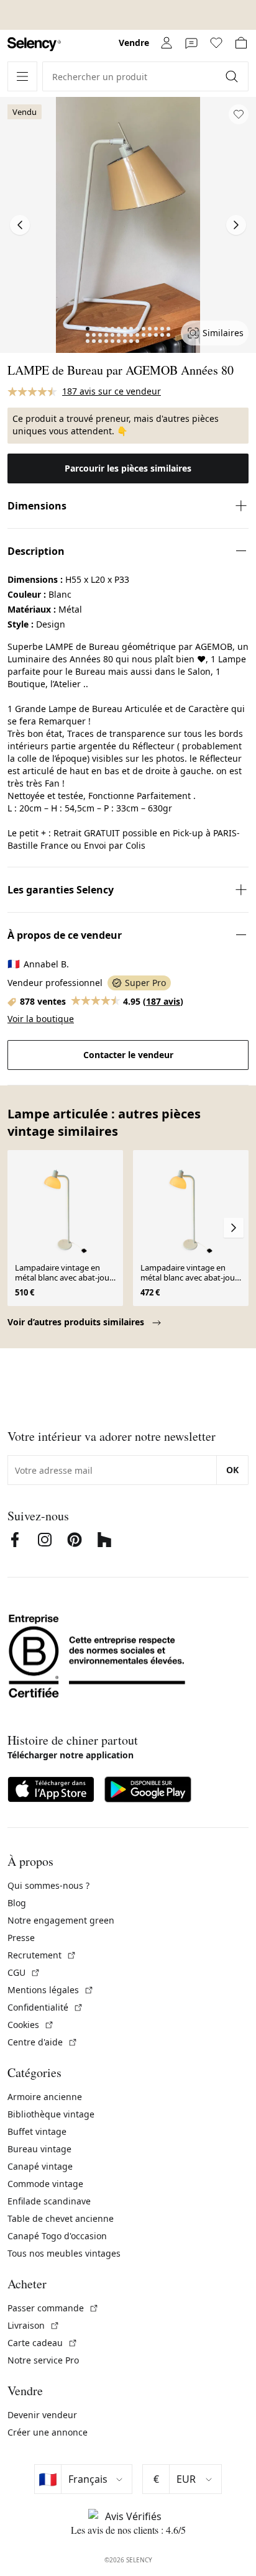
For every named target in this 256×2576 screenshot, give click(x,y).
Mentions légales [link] (51, 1990)
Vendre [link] (134, 43)
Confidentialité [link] (45, 2007)
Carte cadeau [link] (43, 2343)
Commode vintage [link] (45, 2184)
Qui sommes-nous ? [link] (48, 1885)
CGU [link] (24, 1972)
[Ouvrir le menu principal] (22, 76)
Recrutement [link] (42, 1955)
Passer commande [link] (53, 2308)
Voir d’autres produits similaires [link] (77, 1322)
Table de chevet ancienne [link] (61, 2218)
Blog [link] (17, 1903)
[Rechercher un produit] (233, 76)
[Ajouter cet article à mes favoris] (239, 114)
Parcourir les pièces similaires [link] (128, 468)
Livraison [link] (34, 2325)
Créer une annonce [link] (48, 2432)
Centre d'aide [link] (43, 2042)
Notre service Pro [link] (43, 2360)
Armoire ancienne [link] (45, 2097)
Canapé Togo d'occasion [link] (57, 2236)
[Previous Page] (20, 225)
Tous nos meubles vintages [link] (64, 2253)
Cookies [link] (31, 2025)
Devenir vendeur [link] (42, 2415)
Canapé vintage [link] (40, 2166)
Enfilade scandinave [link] (49, 2201)
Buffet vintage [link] (37, 2131)
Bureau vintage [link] (39, 2149)
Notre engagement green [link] (61, 1920)
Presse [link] (21, 1938)
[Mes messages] (191, 43)
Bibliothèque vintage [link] (51, 2114)
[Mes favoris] (216, 43)
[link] (34, 44)
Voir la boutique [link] (41, 1019)
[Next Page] (236, 225)
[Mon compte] (167, 43)
